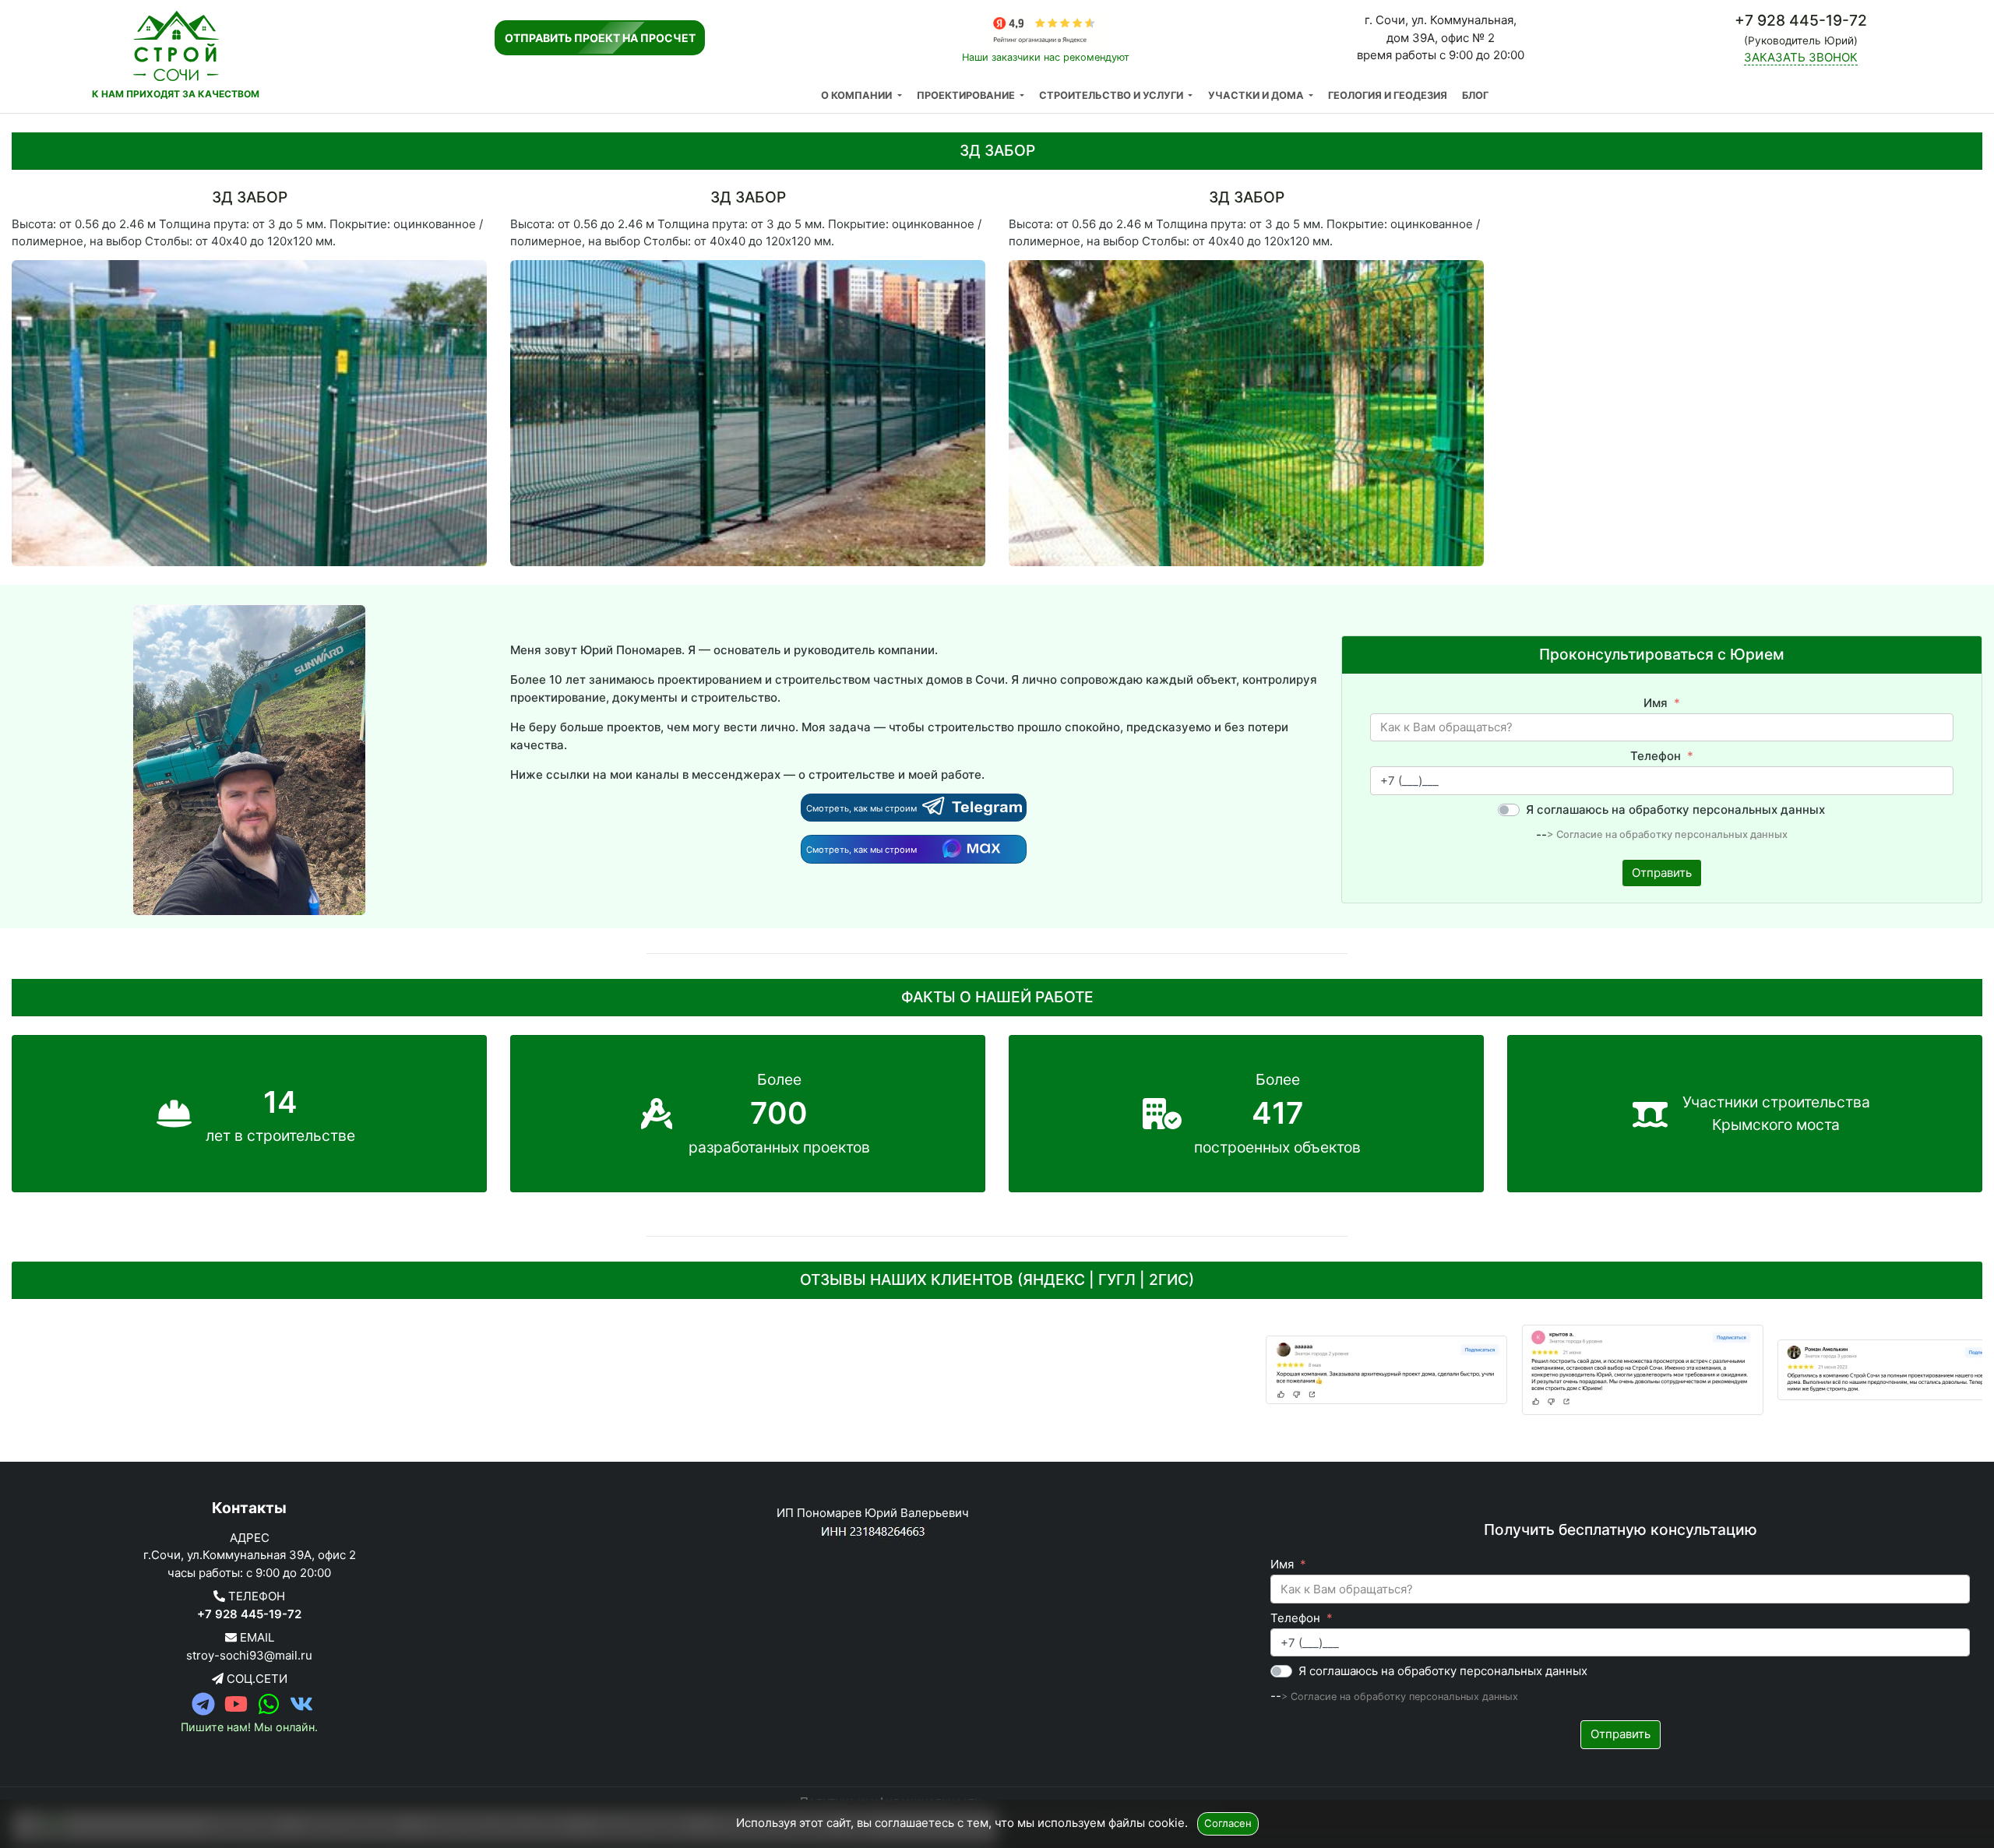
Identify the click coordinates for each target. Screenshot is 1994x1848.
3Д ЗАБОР (250, 197)
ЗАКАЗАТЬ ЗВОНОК (1801, 57)
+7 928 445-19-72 (249, 1614)
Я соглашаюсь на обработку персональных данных (1675, 810)
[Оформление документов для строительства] (1271, 1370)
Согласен (1228, 1823)
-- (1541, 834)
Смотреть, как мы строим (863, 808)
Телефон (1656, 756)
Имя (1656, 703)
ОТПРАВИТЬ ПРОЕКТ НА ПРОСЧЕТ (600, 38)
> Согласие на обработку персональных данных (1667, 835)
